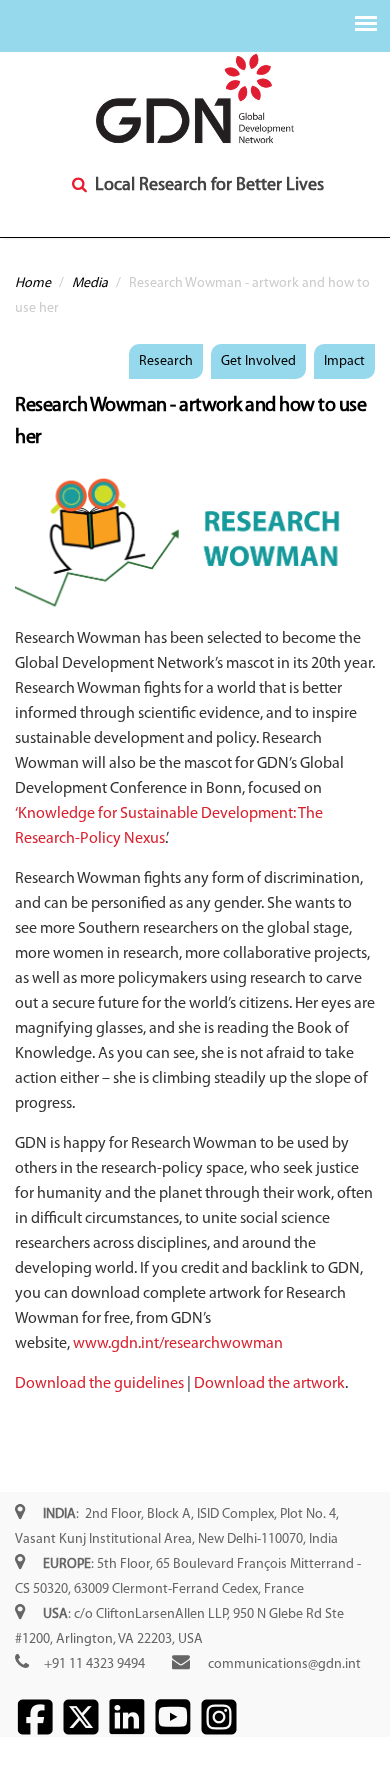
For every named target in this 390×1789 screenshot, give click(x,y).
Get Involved (258, 361)
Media (90, 283)
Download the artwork (269, 1384)
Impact (344, 361)
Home (33, 283)
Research (166, 361)
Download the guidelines (99, 1384)
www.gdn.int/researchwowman (178, 1344)
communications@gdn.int (284, 1664)
